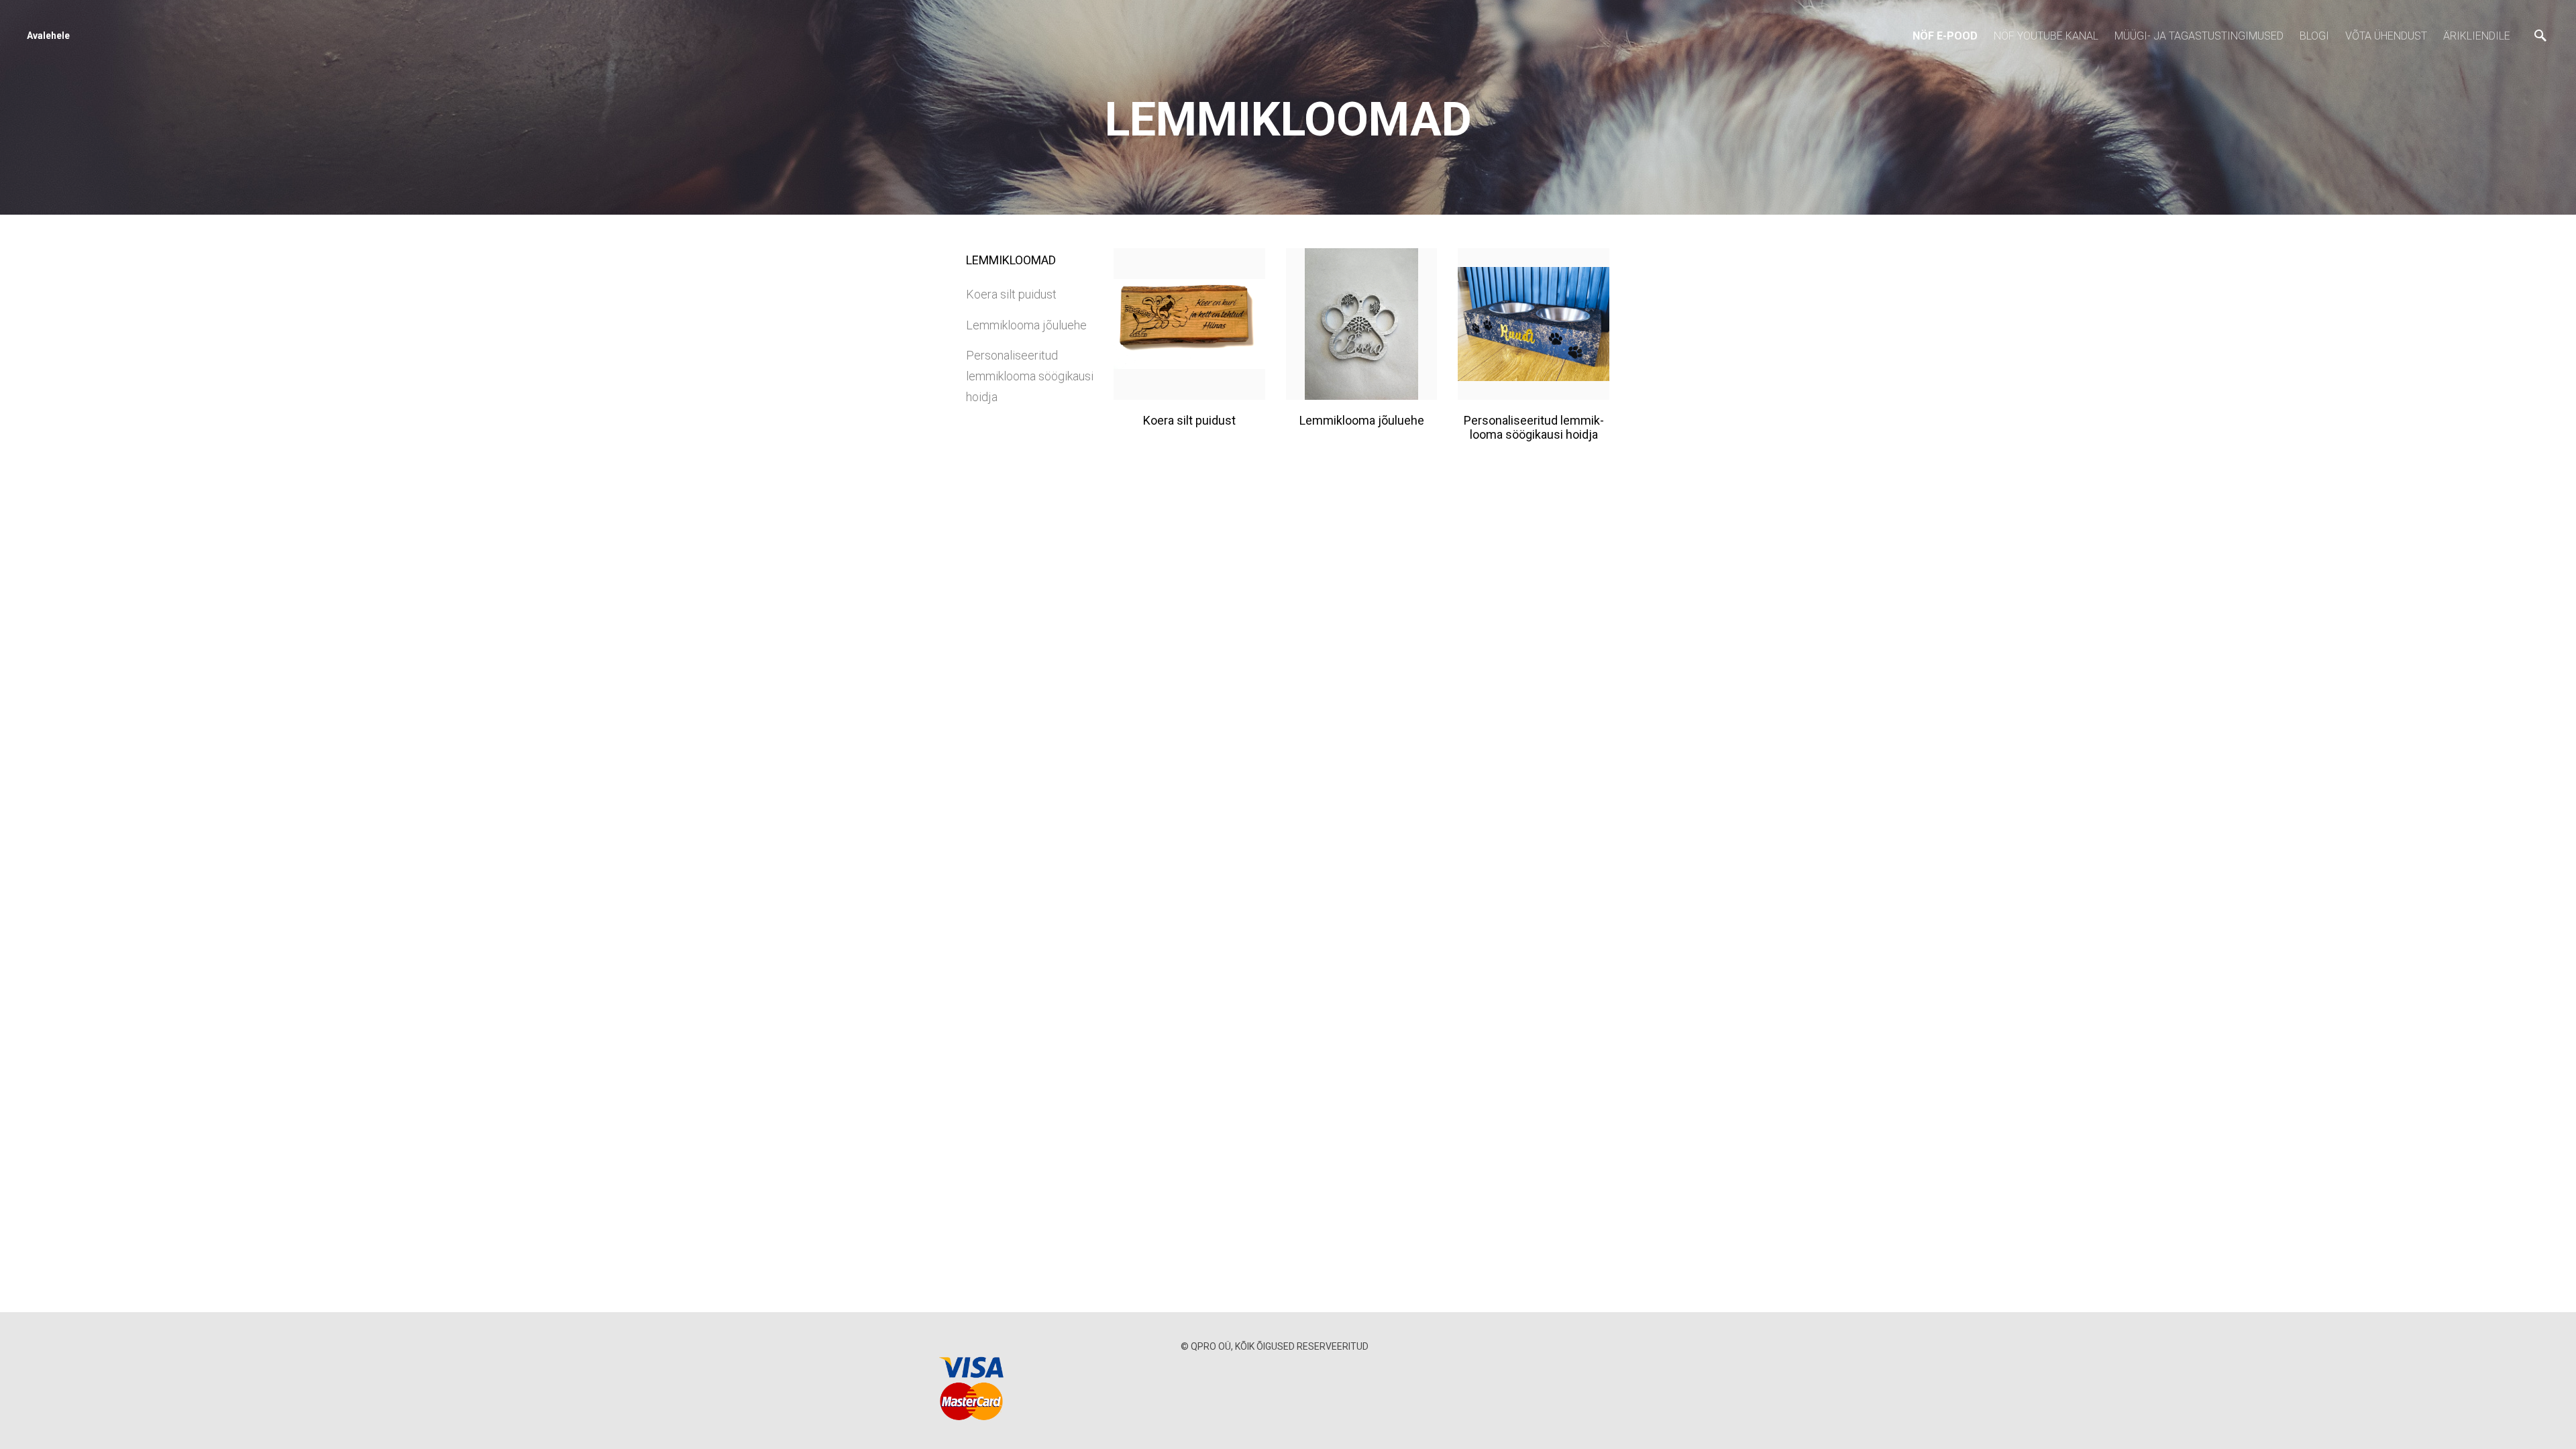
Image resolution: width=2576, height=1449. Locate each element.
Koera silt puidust (1011, 294)
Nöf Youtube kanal (2046, 36)
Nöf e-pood (1945, 36)
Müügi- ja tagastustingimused (2199, 36)
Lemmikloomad (1011, 260)
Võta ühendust (2386, 36)
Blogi (2314, 36)
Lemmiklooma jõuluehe (1026, 325)
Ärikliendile (2477, 36)
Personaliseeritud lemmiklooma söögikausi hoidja (1030, 376)
